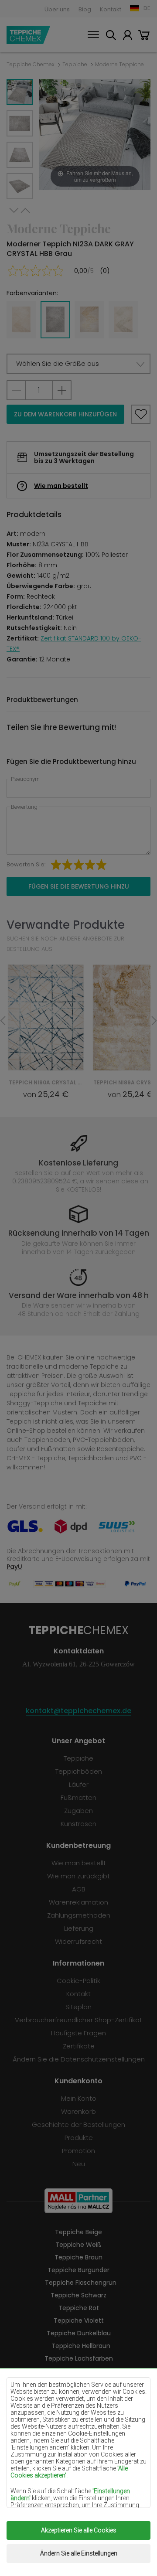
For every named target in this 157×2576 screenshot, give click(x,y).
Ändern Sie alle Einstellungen (79, 2553)
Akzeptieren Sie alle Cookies (79, 2530)
